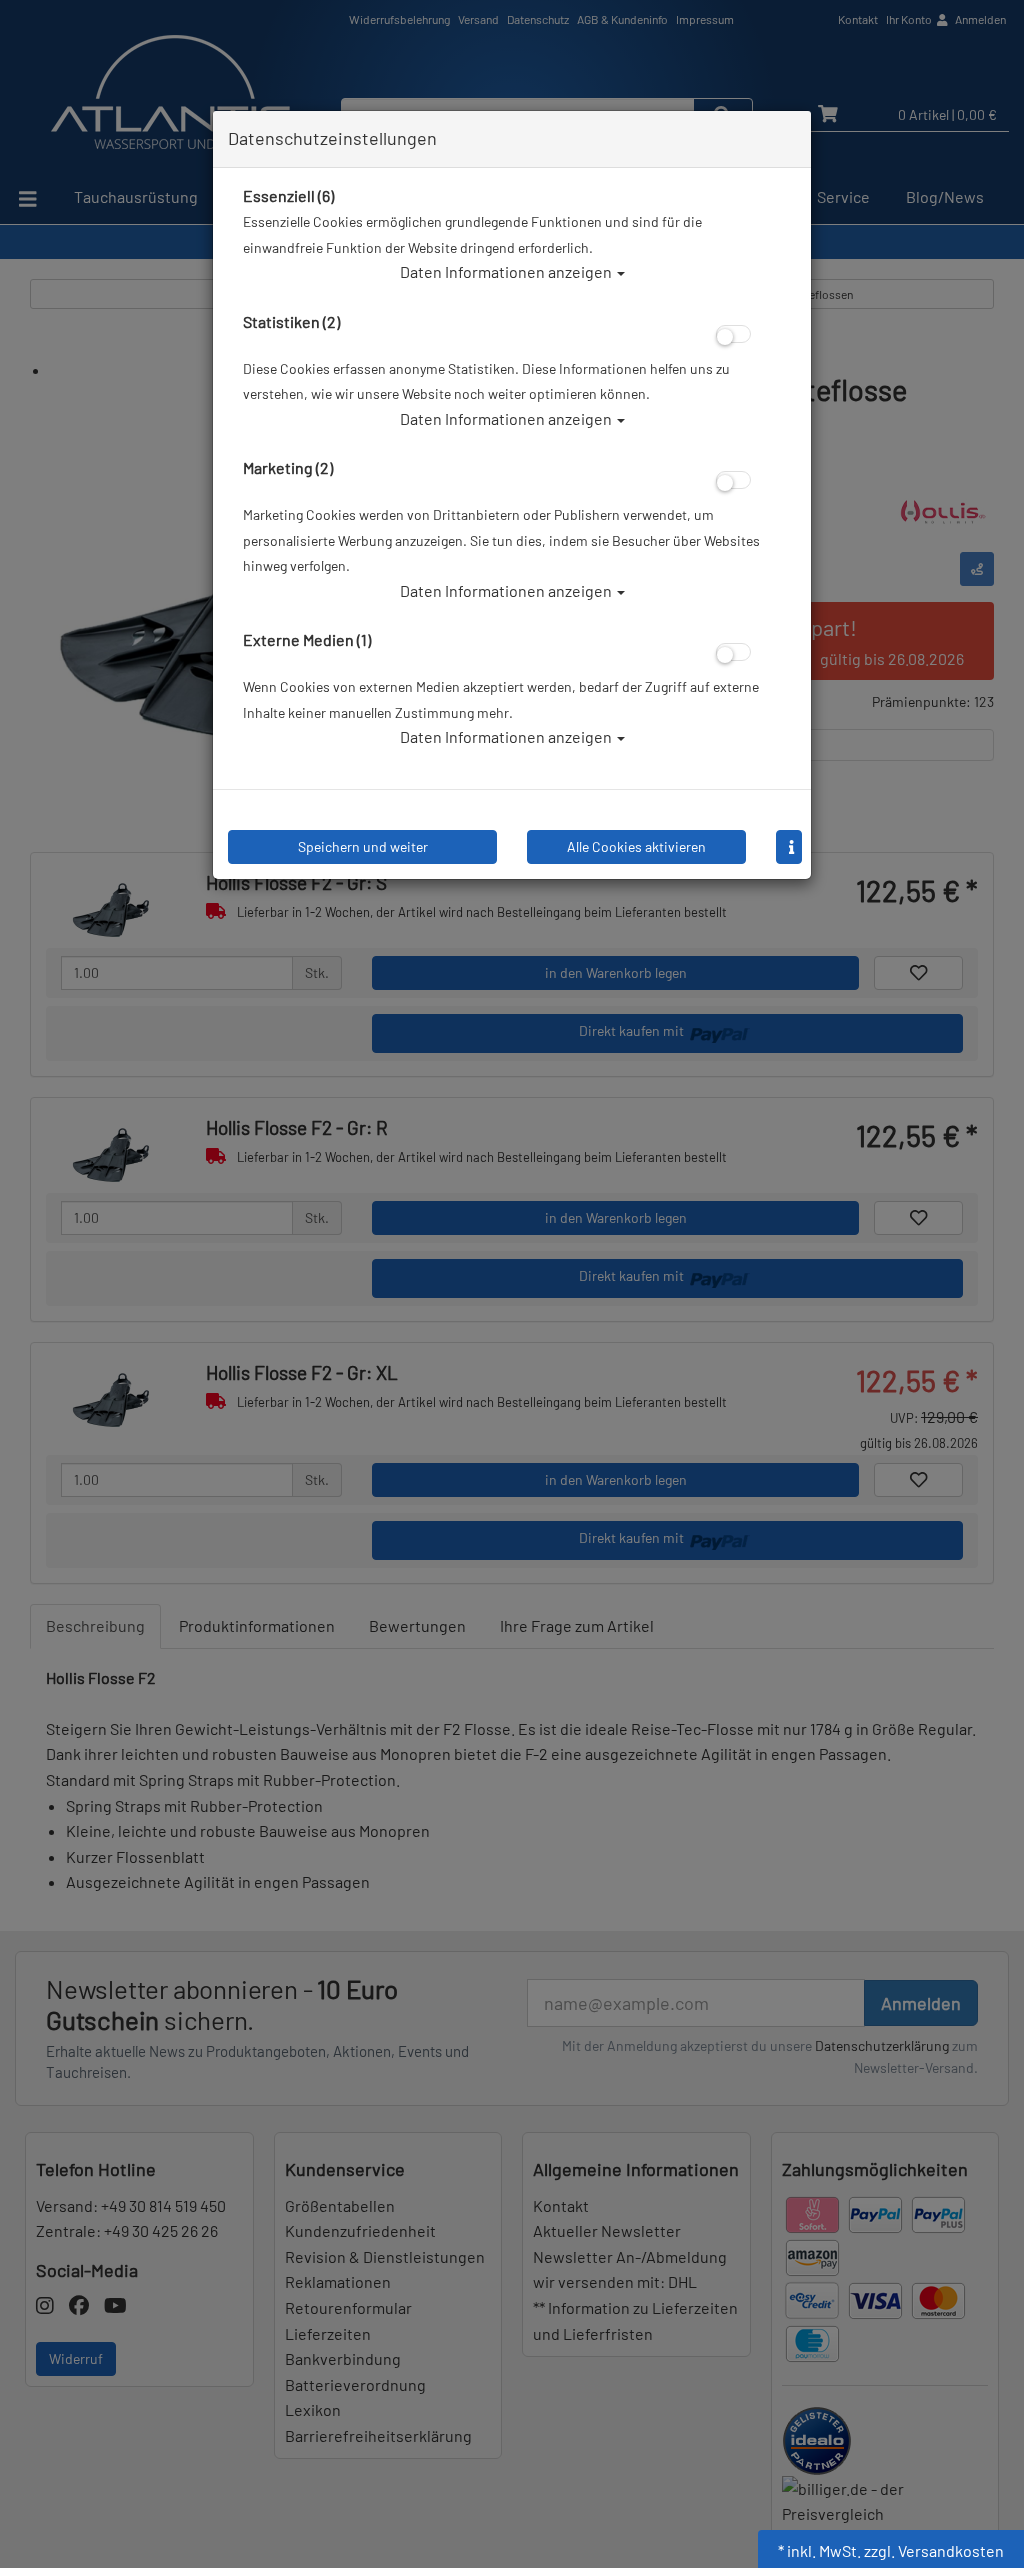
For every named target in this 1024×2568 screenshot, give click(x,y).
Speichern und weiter (363, 846)
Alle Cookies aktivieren (636, 846)
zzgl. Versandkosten (934, 2550)
